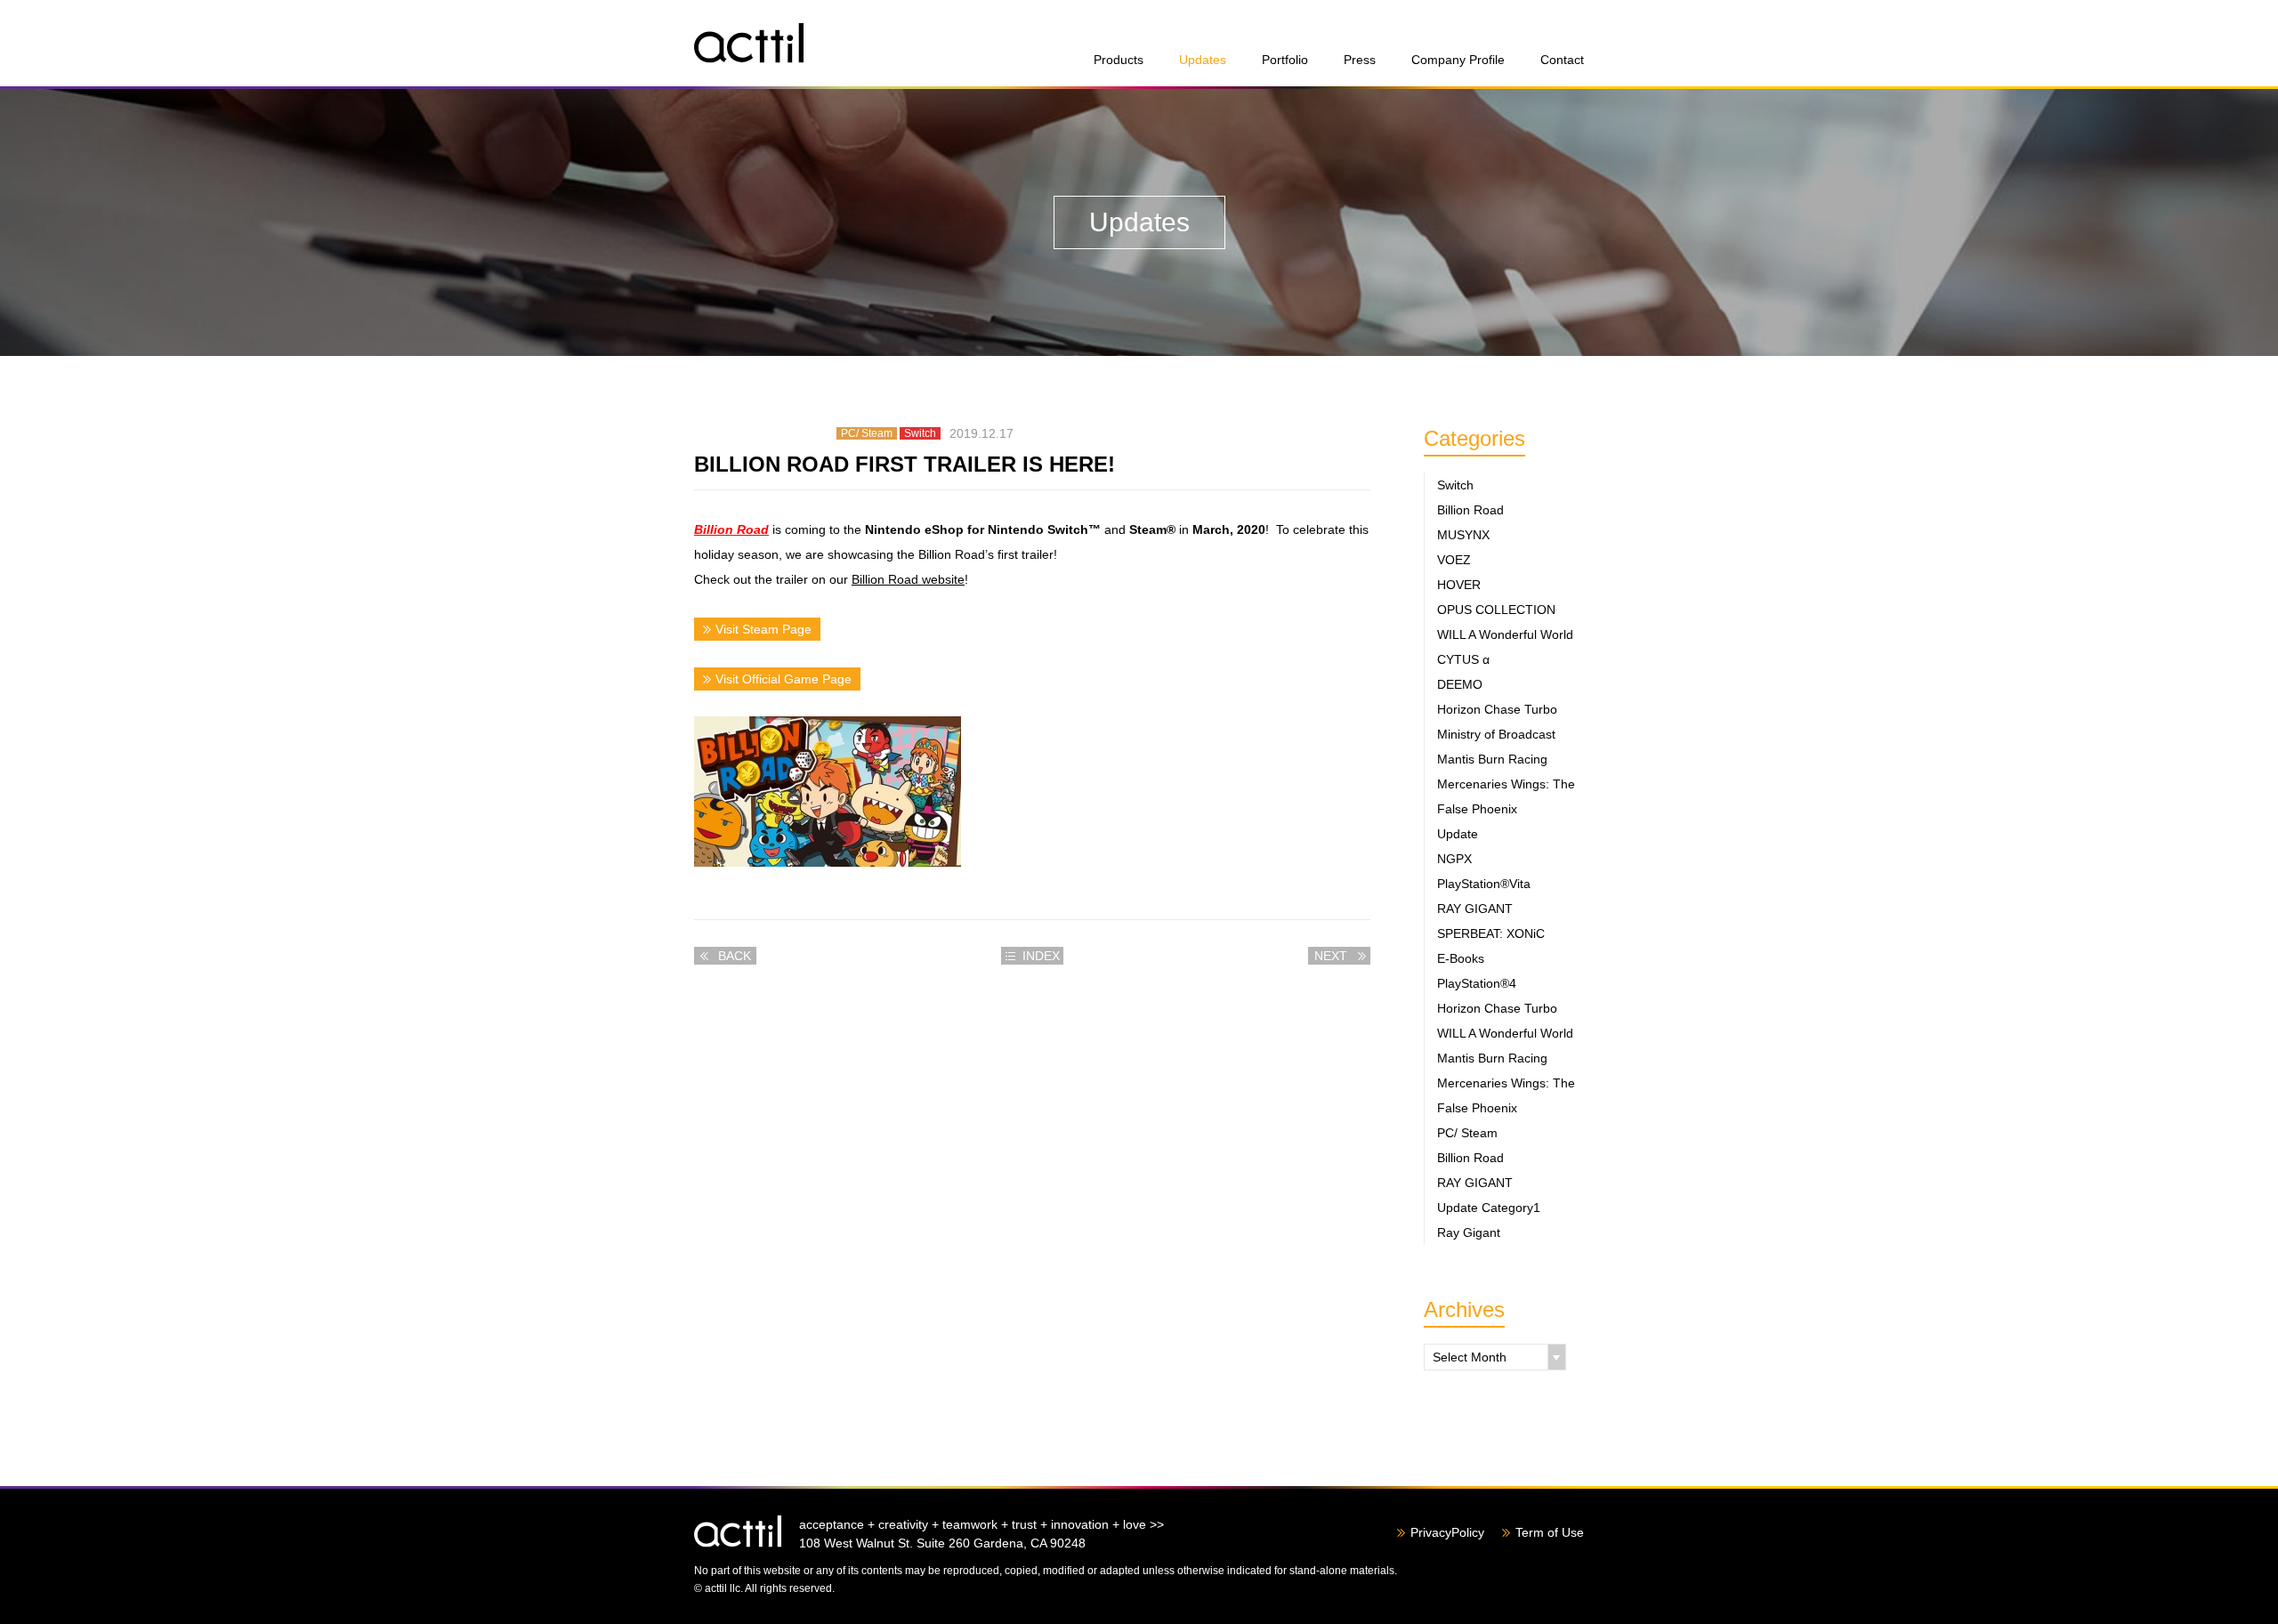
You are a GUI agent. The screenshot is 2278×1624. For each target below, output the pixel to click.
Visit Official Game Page (784, 679)
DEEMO (1460, 684)
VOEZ (1454, 560)
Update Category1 (1489, 1208)
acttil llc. (738, 1531)
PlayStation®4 (1477, 983)
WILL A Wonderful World (1505, 634)
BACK (735, 956)
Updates (1203, 60)
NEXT (1331, 956)
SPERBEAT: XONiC (1491, 933)
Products (1119, 60)
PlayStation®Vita (1484, 884)
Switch (1455, 485)
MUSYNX (1463, 535)
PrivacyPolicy (1447, 1532)
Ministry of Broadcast (1496, 734)
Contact (1562, 60)
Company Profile (1458, 60)
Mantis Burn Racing (1492, 759)
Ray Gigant (1469, 1232)
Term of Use (1550, 1532)
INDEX (1041, 956)
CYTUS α (1463, 659)
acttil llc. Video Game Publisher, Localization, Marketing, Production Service (749, 43)
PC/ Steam (1467, 1133)
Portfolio (1285, 60)
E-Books (1461, 958)
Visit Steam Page (763, 629)
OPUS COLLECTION (1496, 610)
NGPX (1454, 859)
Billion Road (731, 529)
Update (1458, 834)
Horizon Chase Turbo (1497, 709)
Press (1360, 60)
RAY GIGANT (1475, 909)
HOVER (1459, 585)
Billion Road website (908, 579)
